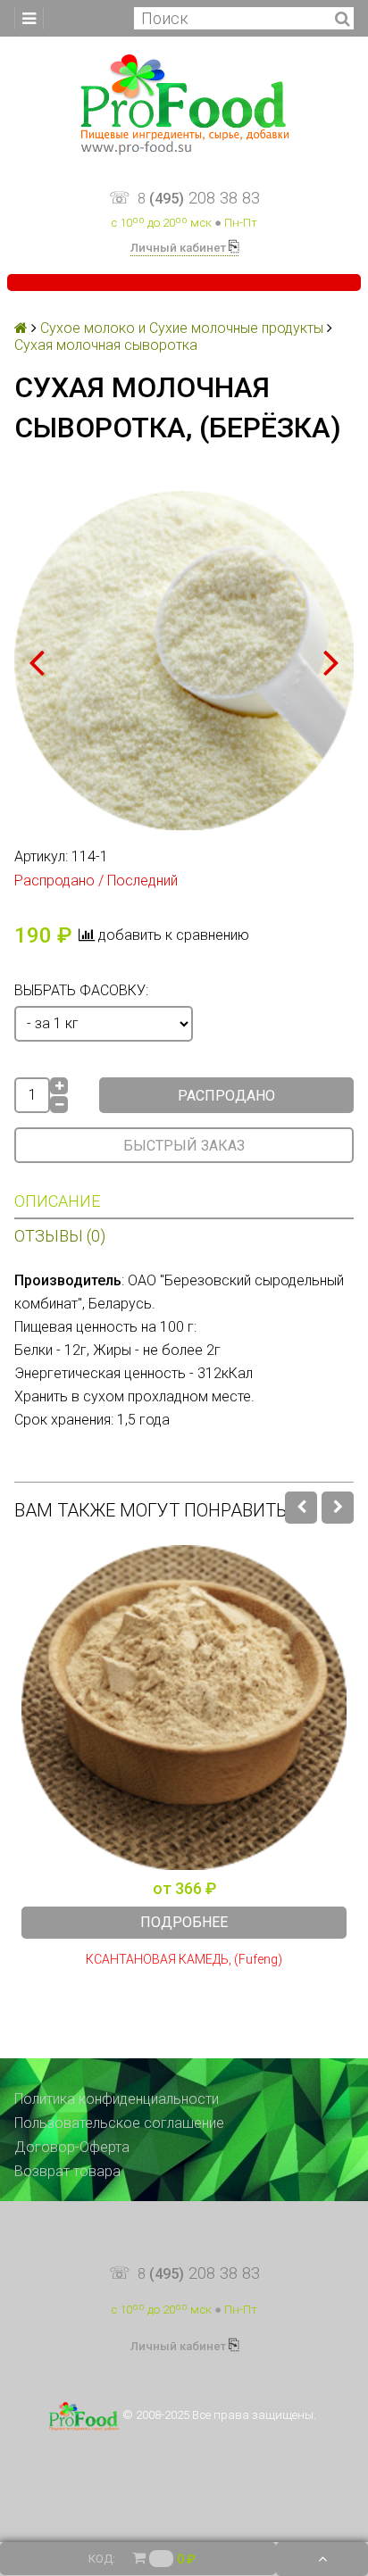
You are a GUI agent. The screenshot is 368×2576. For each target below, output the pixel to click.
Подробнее (184, 1922)
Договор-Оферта (72, 2147)
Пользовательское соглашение (119, 2123)
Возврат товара (67, 2171)
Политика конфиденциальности (117, 2099)
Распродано (226, 1096)
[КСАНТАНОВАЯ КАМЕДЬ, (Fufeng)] (184, 1708)
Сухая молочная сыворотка (106, 345)
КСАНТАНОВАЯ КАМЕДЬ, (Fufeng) (184, 1960)
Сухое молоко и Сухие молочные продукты (182, 328)
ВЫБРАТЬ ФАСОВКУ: (81, 990)
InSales (227, 2468)
